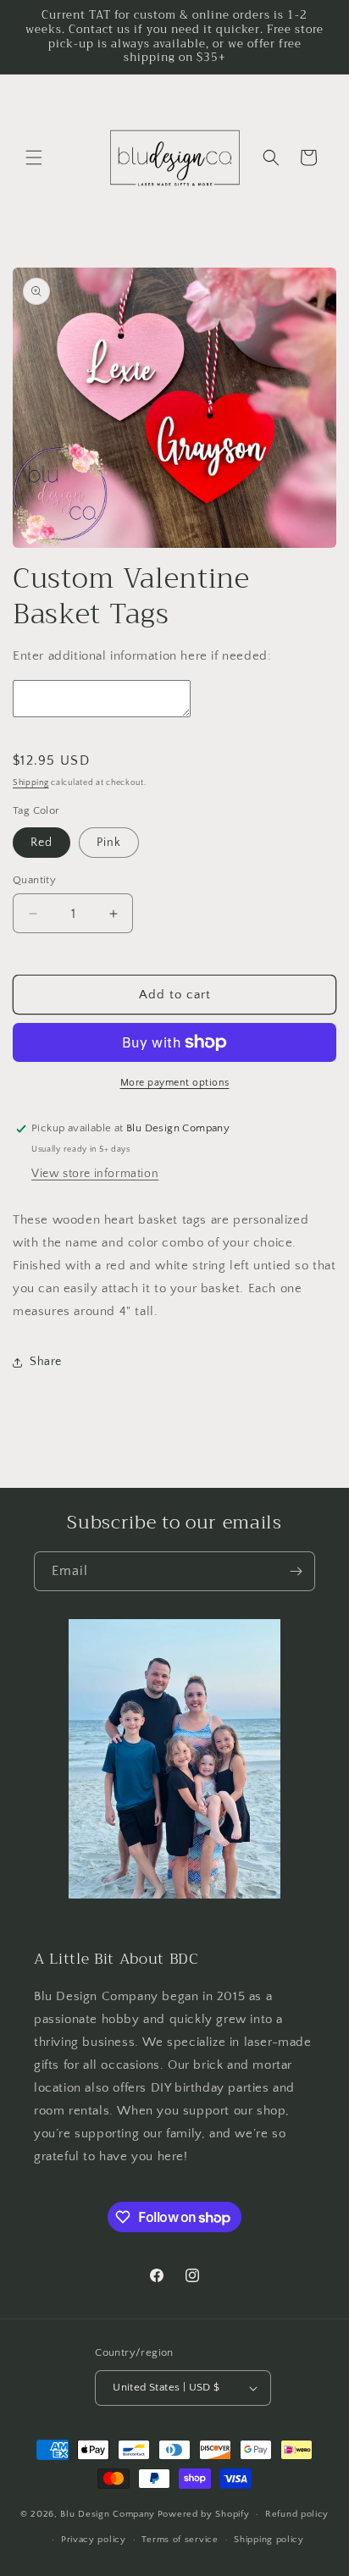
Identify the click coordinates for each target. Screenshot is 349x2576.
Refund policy (297, 2514)
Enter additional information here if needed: (142, 656)
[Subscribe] (296, 1571)
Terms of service (180, 2540)
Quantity (34, 880)
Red (42, 843)
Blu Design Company (108, 2514)
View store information (95, 1174)
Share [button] (46, 1362)
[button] (34, 158)
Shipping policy (269, 2540)
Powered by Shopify (204, 2514)
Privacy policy (94, 2540)
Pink (109, 843)
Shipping (31, 783)
